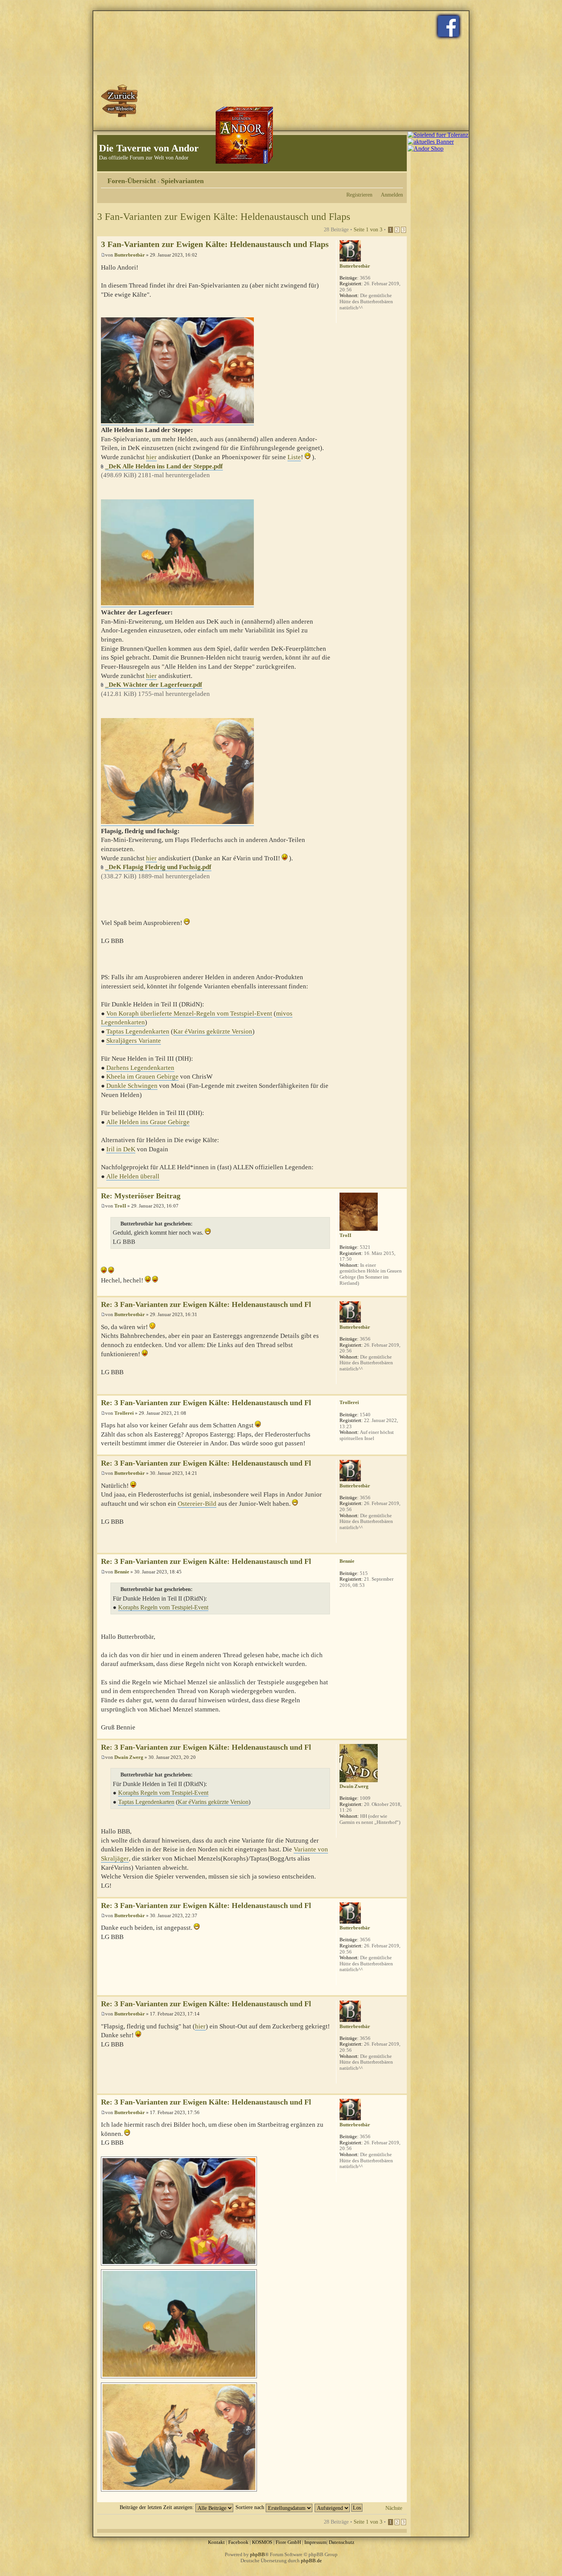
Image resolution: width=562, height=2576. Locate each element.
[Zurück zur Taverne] (120, 101)
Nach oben (401, 1183)
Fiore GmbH (288, 2542)
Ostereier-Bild (197, 1504)
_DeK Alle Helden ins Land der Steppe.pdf (164, 466)
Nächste (394, 2508)
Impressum (315, 2542)
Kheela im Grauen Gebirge (142, 1077)
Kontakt (216, 2542)
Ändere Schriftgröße (397, 178)
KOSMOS (262, 2542)
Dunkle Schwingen (132, 1086)
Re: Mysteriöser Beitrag (141, 1196)
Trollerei (124, 1413)
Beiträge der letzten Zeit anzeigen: (158, 2507)
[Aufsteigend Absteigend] (339, 2507)
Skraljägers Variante (134, 1041)
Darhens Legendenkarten (140, 1068)
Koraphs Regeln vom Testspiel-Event (163, 1607)
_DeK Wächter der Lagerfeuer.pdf (154, 685)
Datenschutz (342, 2542)
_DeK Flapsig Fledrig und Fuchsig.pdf (158, 867)
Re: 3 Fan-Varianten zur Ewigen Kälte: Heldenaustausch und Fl (206, 1304)
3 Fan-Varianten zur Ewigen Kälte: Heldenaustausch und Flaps (224, 217)
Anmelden (392, 195)
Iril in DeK (121, 1149)
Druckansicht (386, 178)
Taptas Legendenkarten (138, 1031)
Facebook (238, 2542)
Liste (294, 457)
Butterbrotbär (130, 255)
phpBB (257, 2554)
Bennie (122, 1572)
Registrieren (359, 195)
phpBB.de (311, 2561)
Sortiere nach (251, 2507)
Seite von (368, 229)
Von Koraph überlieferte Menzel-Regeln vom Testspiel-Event (189, 1013)
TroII (120, 1206)
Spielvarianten (182, 181)
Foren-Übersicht (132, 181)
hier (151, 457)
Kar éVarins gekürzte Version (213, 1031)
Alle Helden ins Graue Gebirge (148, 1122)
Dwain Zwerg (129, 1757)
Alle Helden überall (133, 1176)
